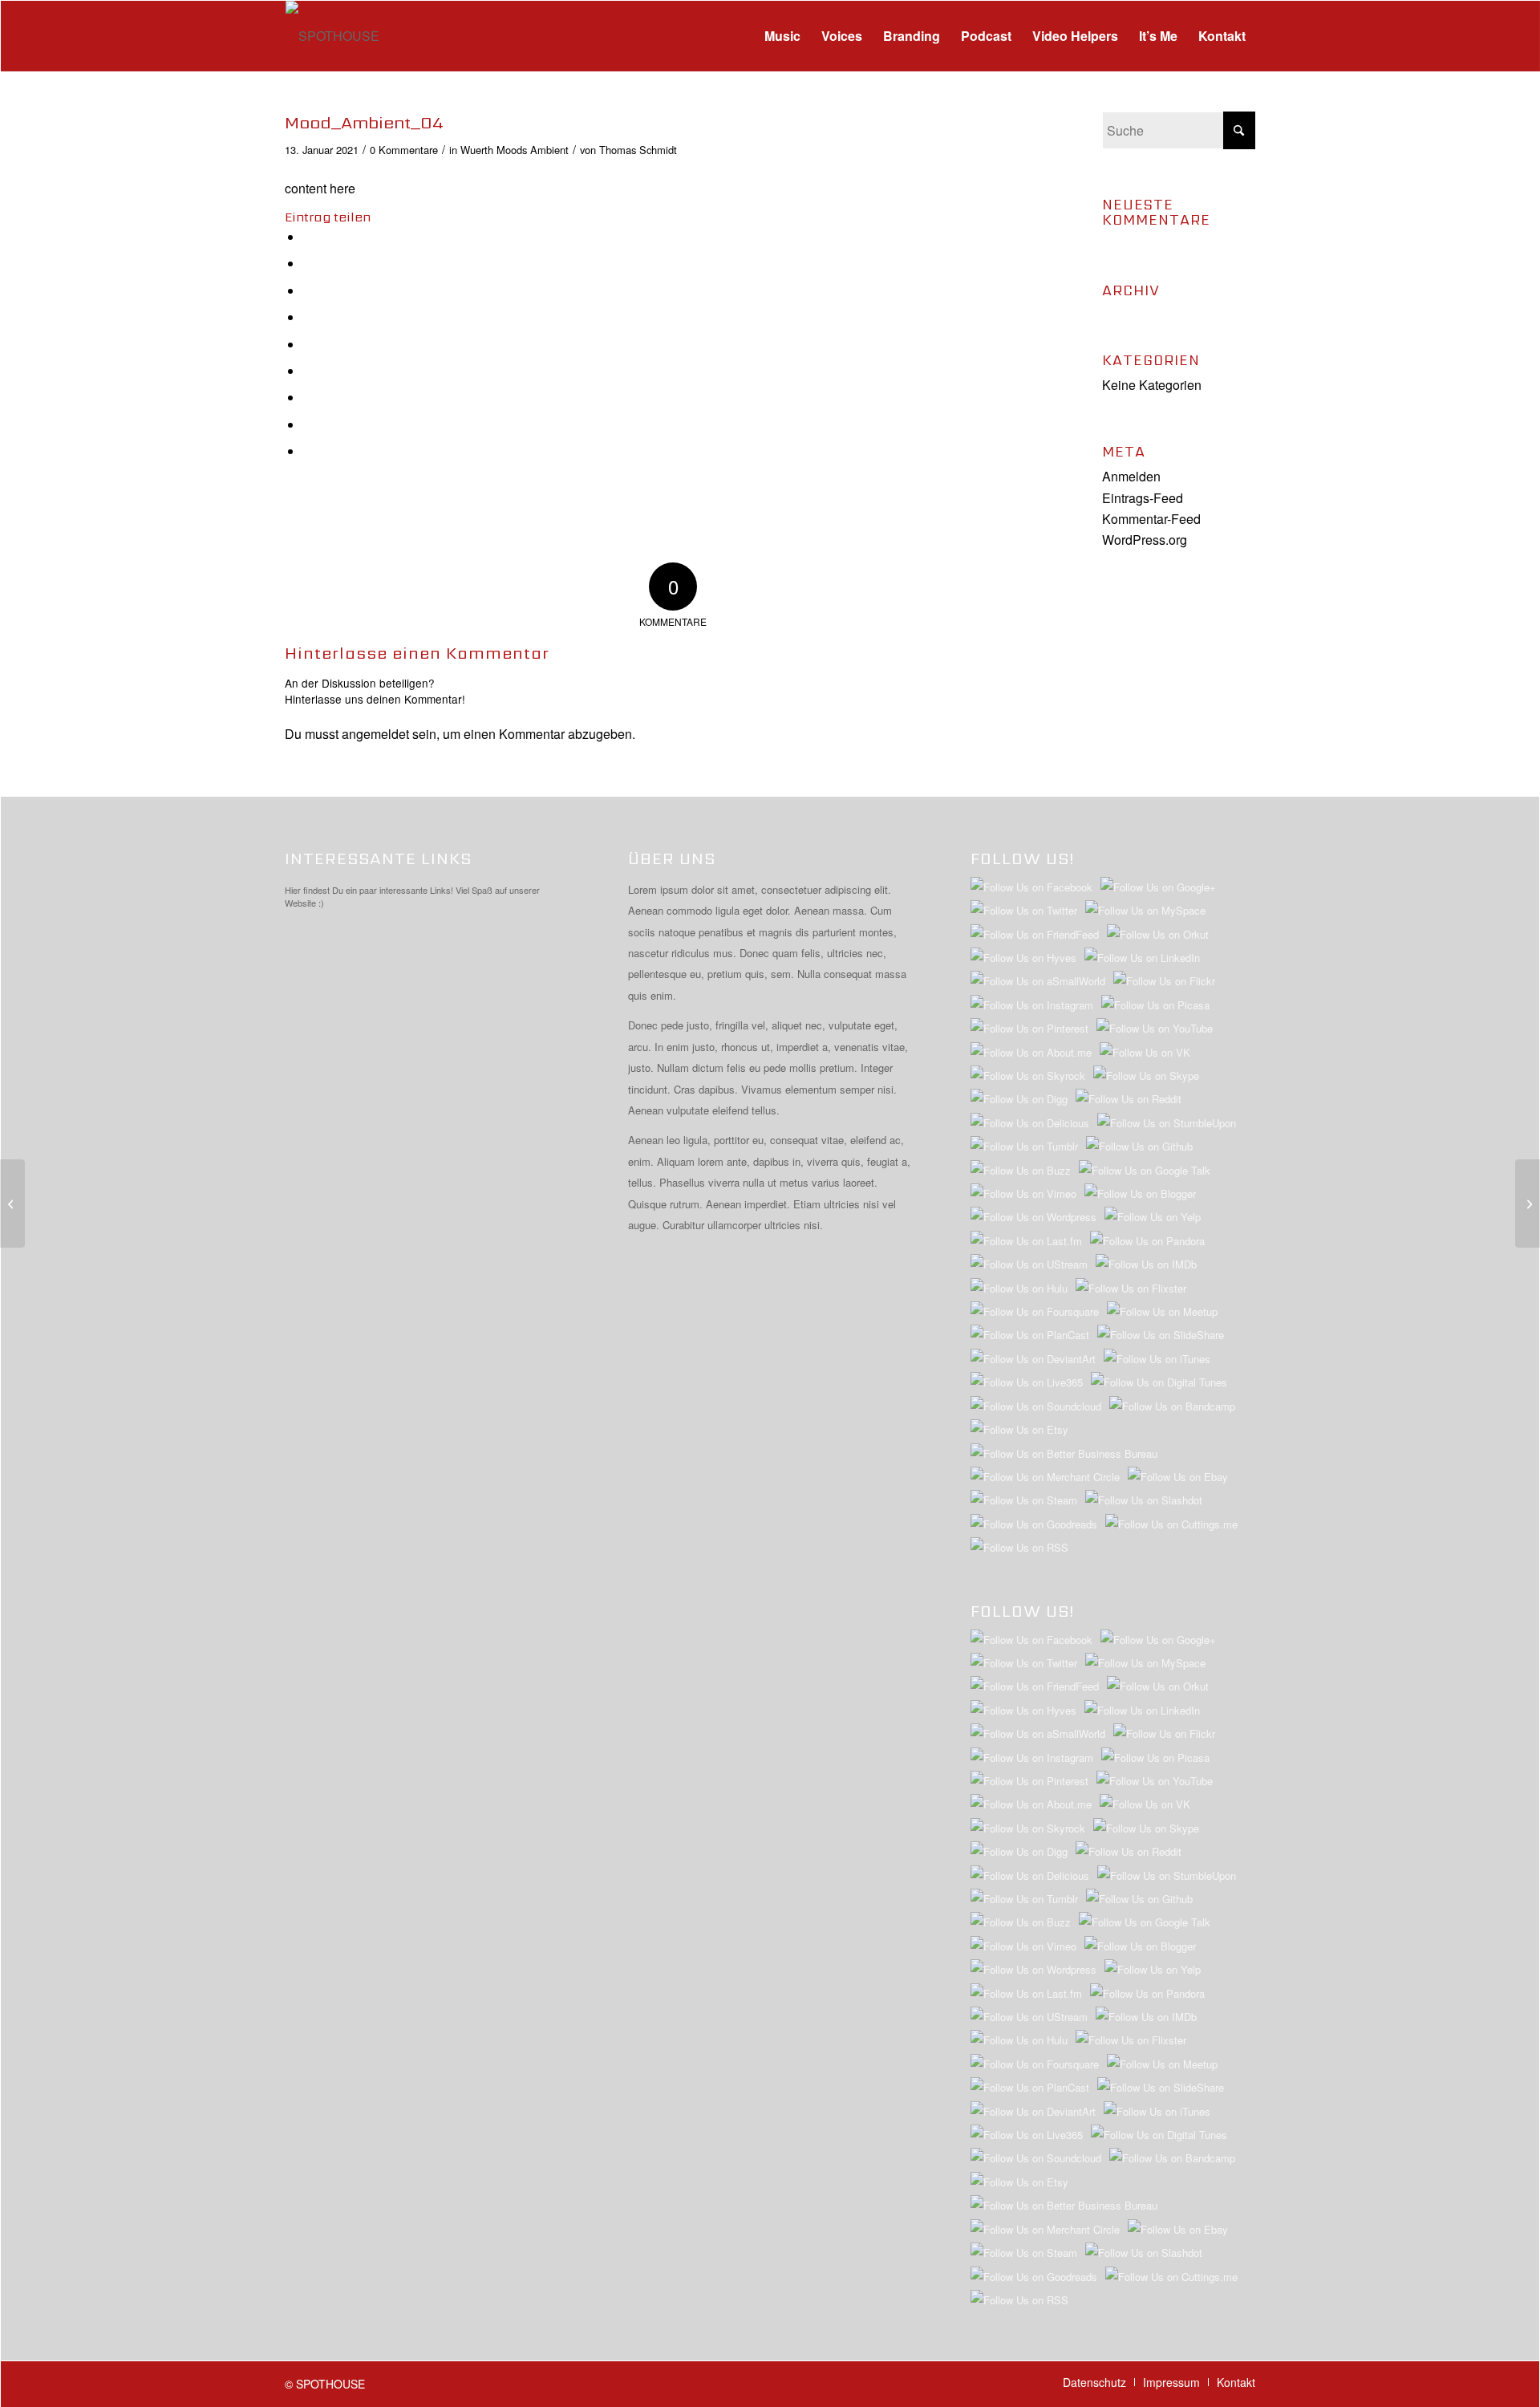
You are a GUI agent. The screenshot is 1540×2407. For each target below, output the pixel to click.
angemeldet (375, 734)
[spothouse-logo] (332, 36)
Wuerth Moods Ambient (515, 150)
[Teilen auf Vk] (308, 398)
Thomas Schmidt (638, 150)
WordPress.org (1145, 540)
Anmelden (1131, 476)
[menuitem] (782, 36)
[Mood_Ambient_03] (12, 1203)
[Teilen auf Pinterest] (308, 317)
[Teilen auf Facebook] (308, 237)
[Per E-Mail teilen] (308, 451)
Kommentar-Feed (1151, 519)
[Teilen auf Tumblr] (308, 371)
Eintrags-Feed (1143, 498)
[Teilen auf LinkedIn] (308, 345)
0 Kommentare (404, 150)
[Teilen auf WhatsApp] (308, 291)
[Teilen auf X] (308, 264)
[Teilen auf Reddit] (308, 425)
